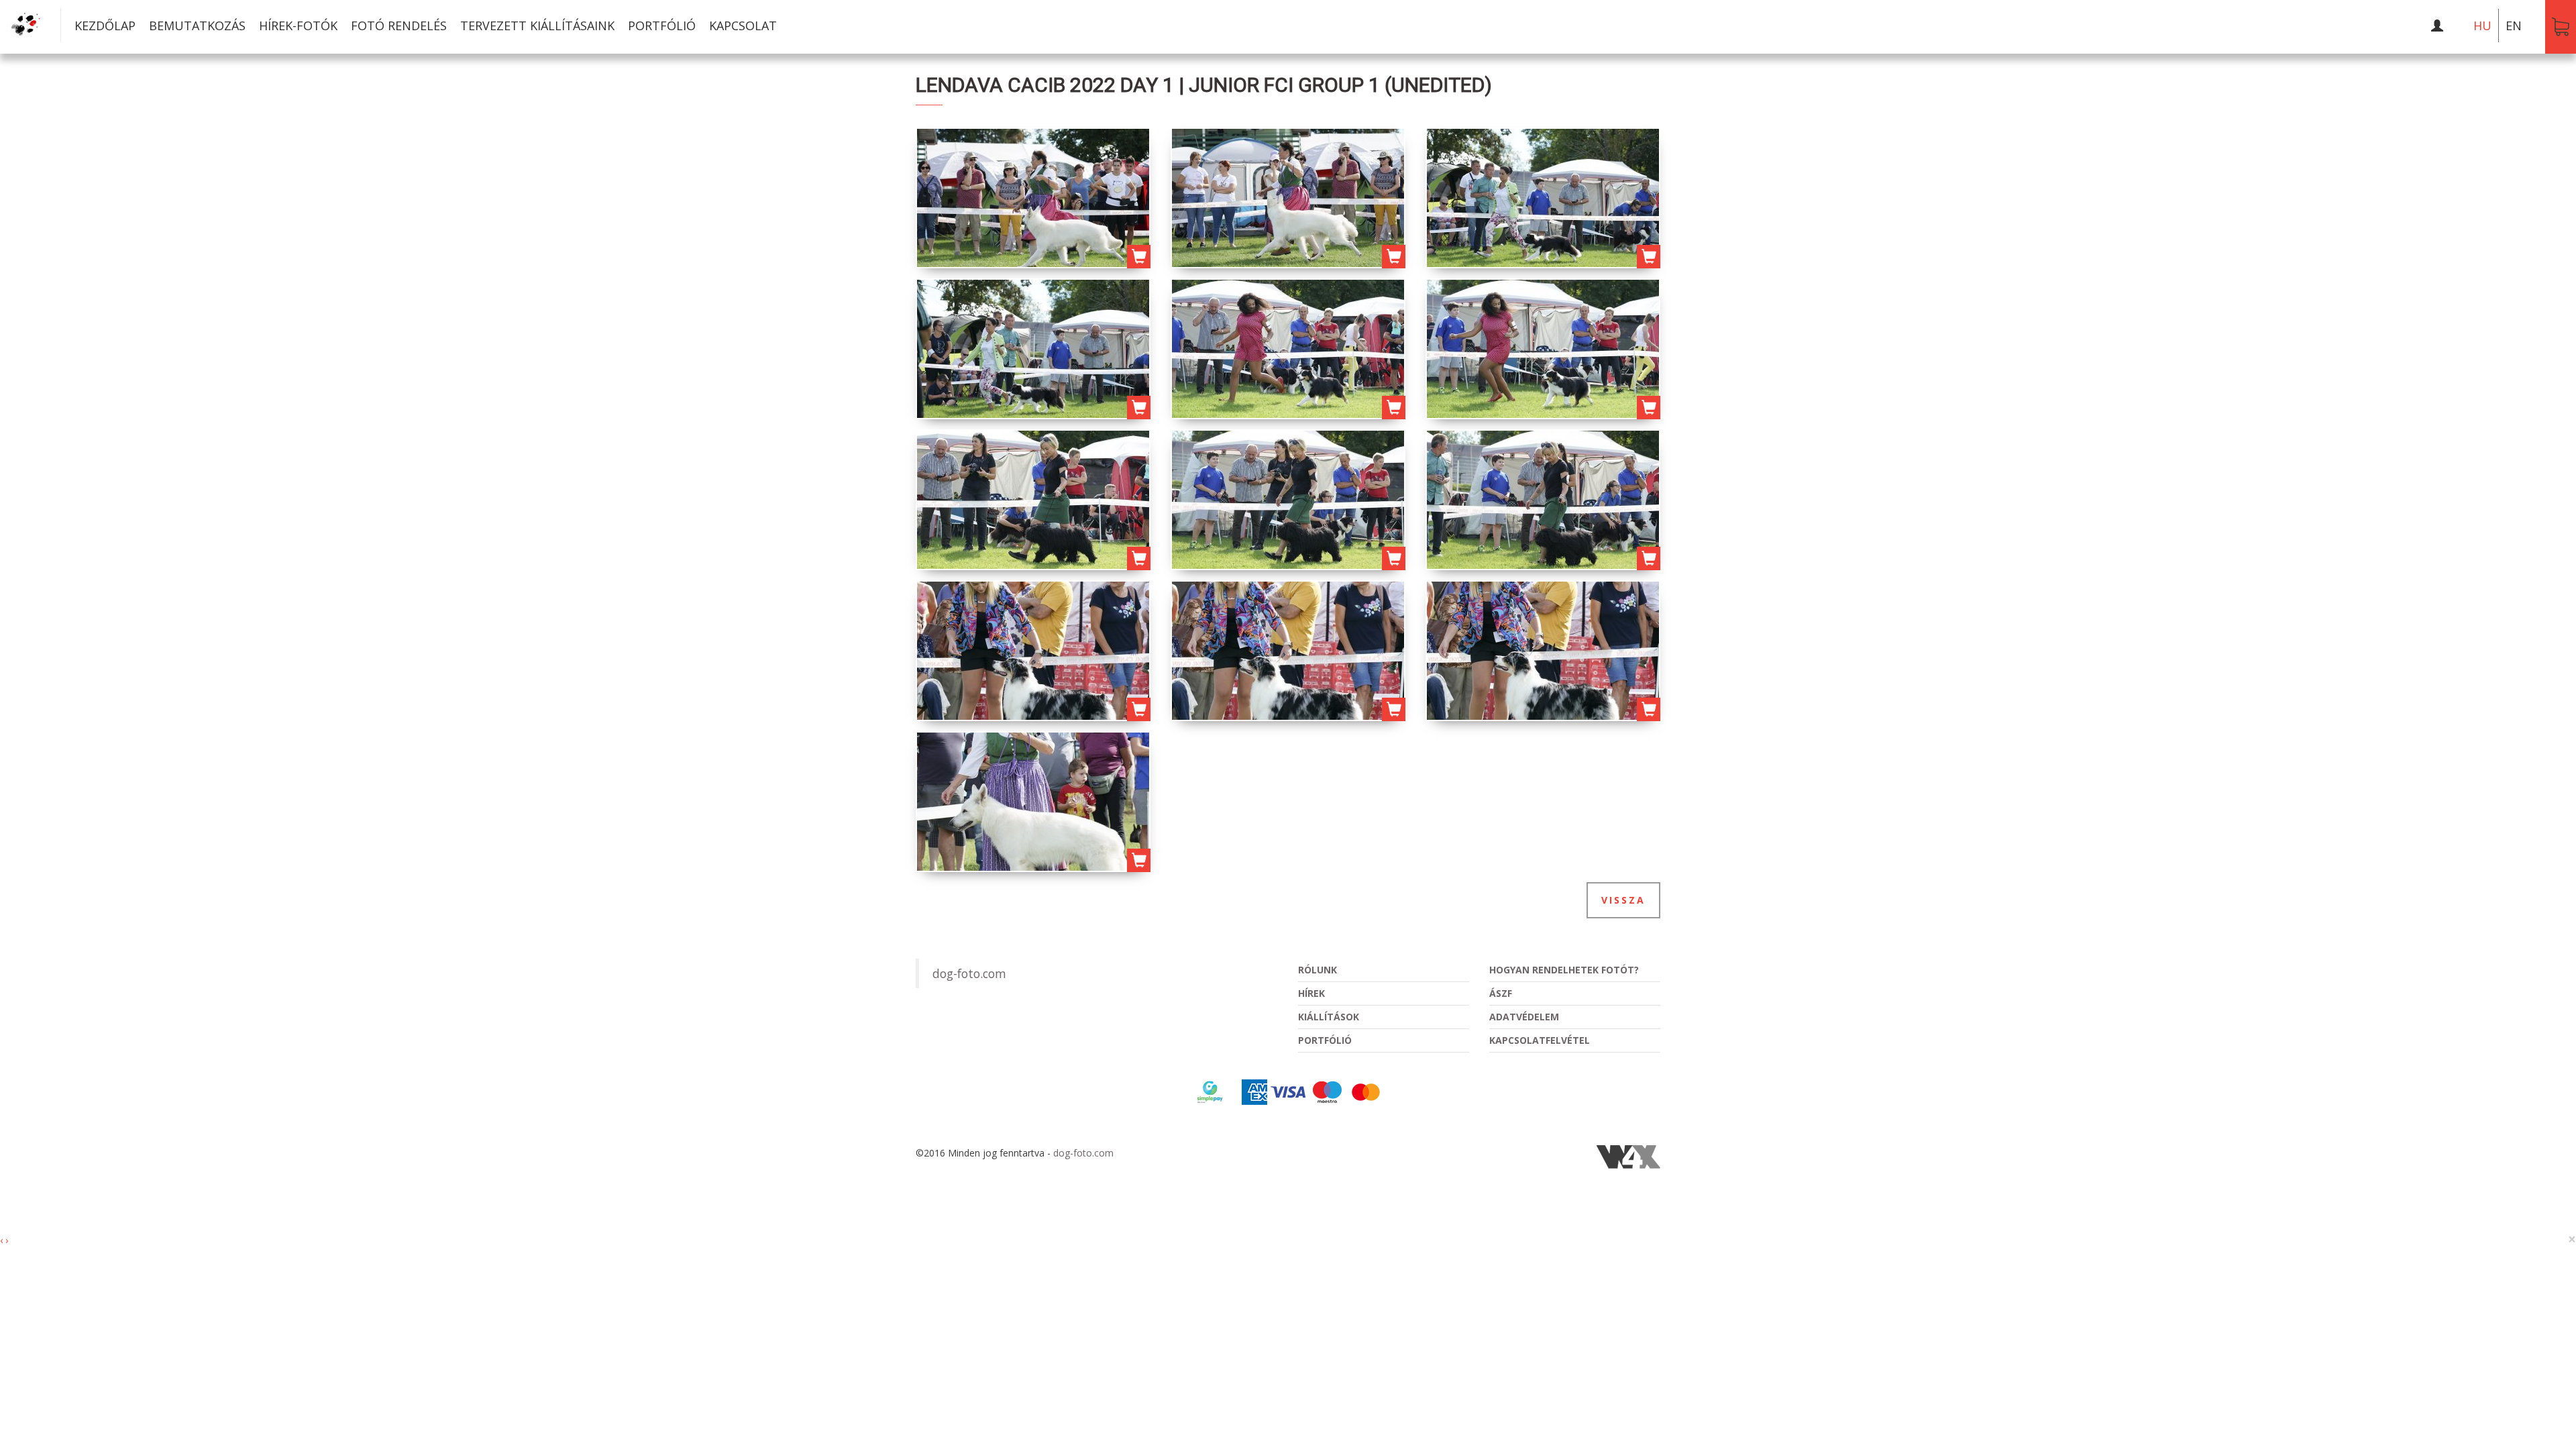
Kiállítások (1329, 1017)
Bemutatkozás (197, 25)
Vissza (1623, 900)
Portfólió (662, 25)
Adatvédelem (1524, 1017)
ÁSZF (1501, 993)
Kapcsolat (743, 25)
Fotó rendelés (399, 25)
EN (2514, 25)
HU (2482, 25)
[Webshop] (2561, 27)
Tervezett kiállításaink (537, 25)
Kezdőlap (105, 25)
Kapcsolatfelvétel (1540, 1040)
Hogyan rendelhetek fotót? (1564, 970)
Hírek (1311, 993)
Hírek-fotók (298, 25)
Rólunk (1318, 970)
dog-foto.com (969, 973)
